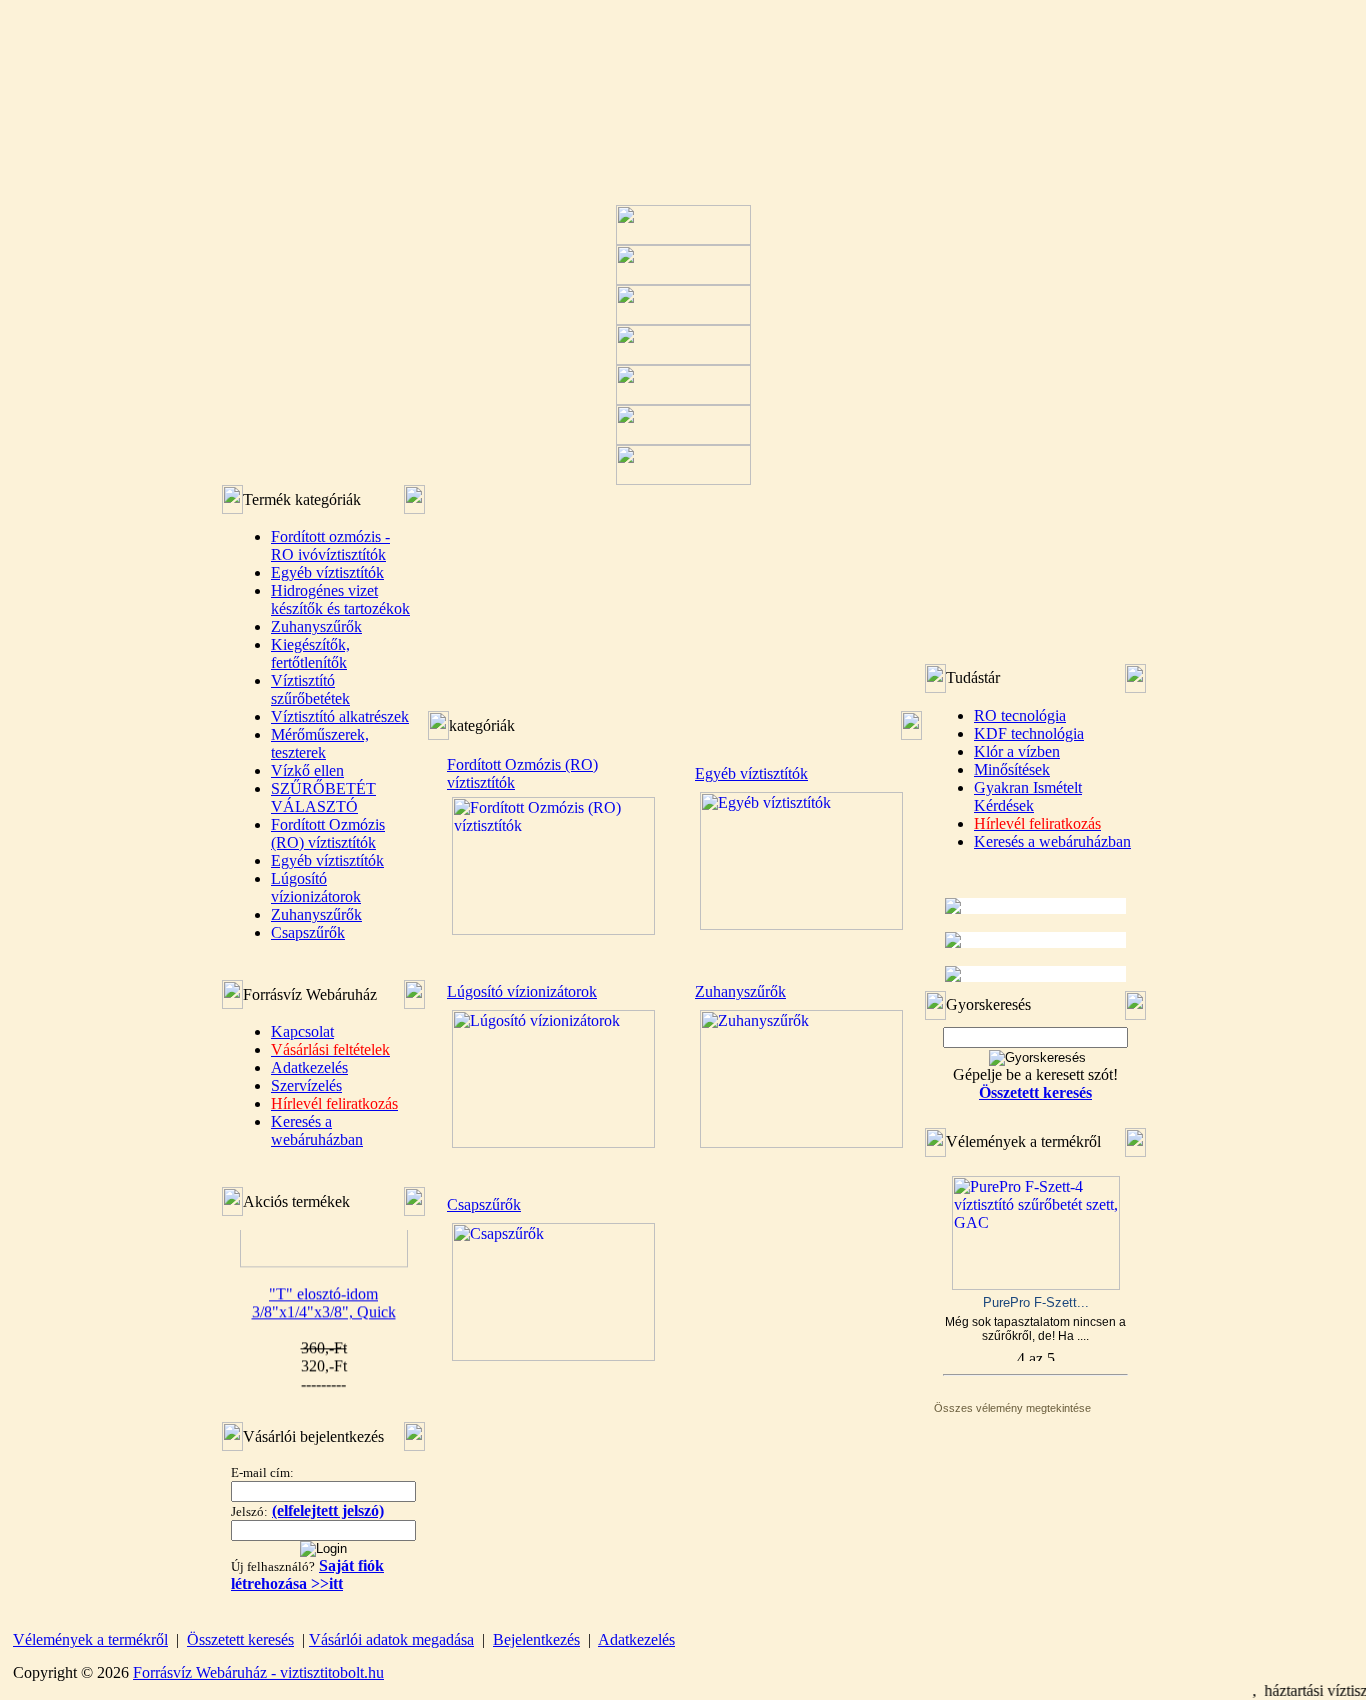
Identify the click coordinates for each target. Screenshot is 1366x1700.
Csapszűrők (308, 932)
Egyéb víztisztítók (327, 572)
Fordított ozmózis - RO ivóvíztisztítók (330, 545)
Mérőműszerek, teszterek (320, 743)
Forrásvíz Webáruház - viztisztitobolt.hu (258, 1672)
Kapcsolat (302, 1031)
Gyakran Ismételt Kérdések (1028, 796)
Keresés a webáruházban (317, 1130)
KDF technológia (1029, 733)
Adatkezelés (309, 1067)
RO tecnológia (1020, 715)
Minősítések (1012, 769)
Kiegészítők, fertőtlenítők (310, 653)
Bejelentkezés (536, 1639)
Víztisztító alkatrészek (340, 716)
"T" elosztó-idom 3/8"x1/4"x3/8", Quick (324, 1292)
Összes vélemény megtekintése (1012, 1408)
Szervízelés (306, 1085)
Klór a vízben (1017, 751)
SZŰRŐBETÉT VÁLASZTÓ (323, 797)
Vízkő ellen (307, 770)
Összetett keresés (240, 1639)
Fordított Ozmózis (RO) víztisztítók (328, 833)
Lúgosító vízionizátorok (316, 887)
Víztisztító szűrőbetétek (310, 689)
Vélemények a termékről (90, 1639)
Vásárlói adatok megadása (391, 1639)
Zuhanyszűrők (316, 626)
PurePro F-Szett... (1036, 1302)
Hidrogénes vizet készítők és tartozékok (340, 599)
